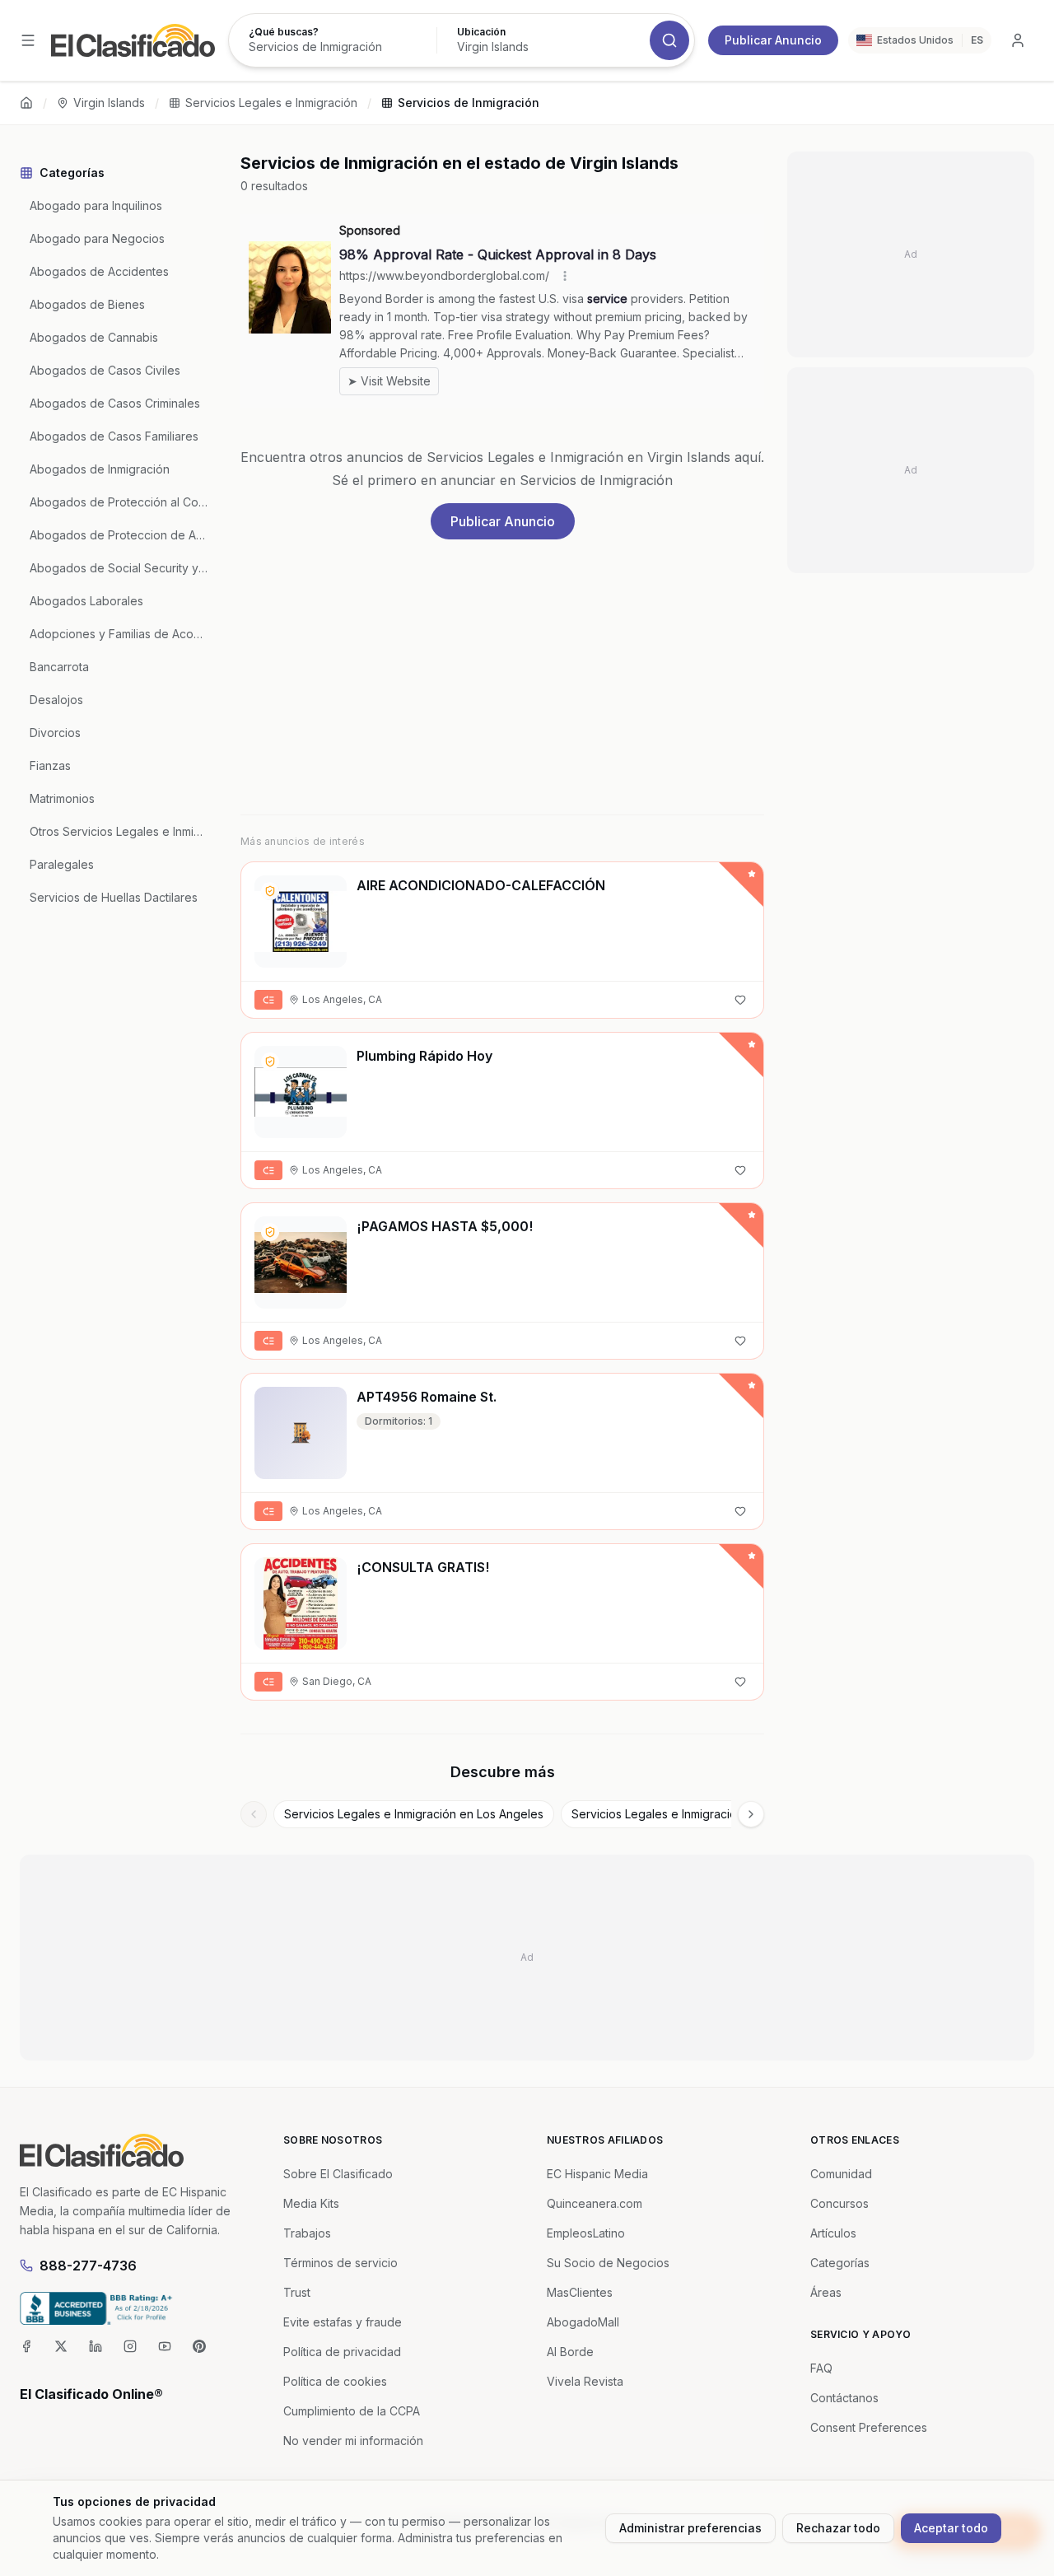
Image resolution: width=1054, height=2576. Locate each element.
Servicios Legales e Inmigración (271, 103)
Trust (297, 2292)
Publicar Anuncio (773, 40)
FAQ (821, 2368)
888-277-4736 (88, 2266)
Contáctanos (844, 2398)
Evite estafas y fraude (343, 2322)
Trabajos (307, 2233)
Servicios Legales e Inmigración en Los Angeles (414, 1814)
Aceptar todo (951, 2528)
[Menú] (28, 40)
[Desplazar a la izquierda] (254, 1814)
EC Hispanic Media (597, 2174)
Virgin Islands (109, 103)
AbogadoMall (583, 2322)
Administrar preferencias (690, 2528)
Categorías (840, 2263)
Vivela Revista (585, 2381)
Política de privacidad (342, 2352)
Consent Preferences (869, 2427)
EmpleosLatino (586, 2233)
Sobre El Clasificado (338, 2174)
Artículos (833, 2233)
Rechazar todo (838, 2528)
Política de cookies (335, 2381)
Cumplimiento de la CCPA (352, 2411)
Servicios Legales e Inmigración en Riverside (693, 1814)
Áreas (826, 2292)
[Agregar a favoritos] (740, 1000)
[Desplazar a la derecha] (751, 1814)
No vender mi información (353, 2441)
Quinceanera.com (595, 2203)
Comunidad (841, 2174)
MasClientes (580, 2292)
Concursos (839, 2203)
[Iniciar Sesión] (1018, 40)
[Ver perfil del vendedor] (270, 891)
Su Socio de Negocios (608, 2263)
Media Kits (311, 2203)
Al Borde (570, 2352)
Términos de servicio (340, 2263)
